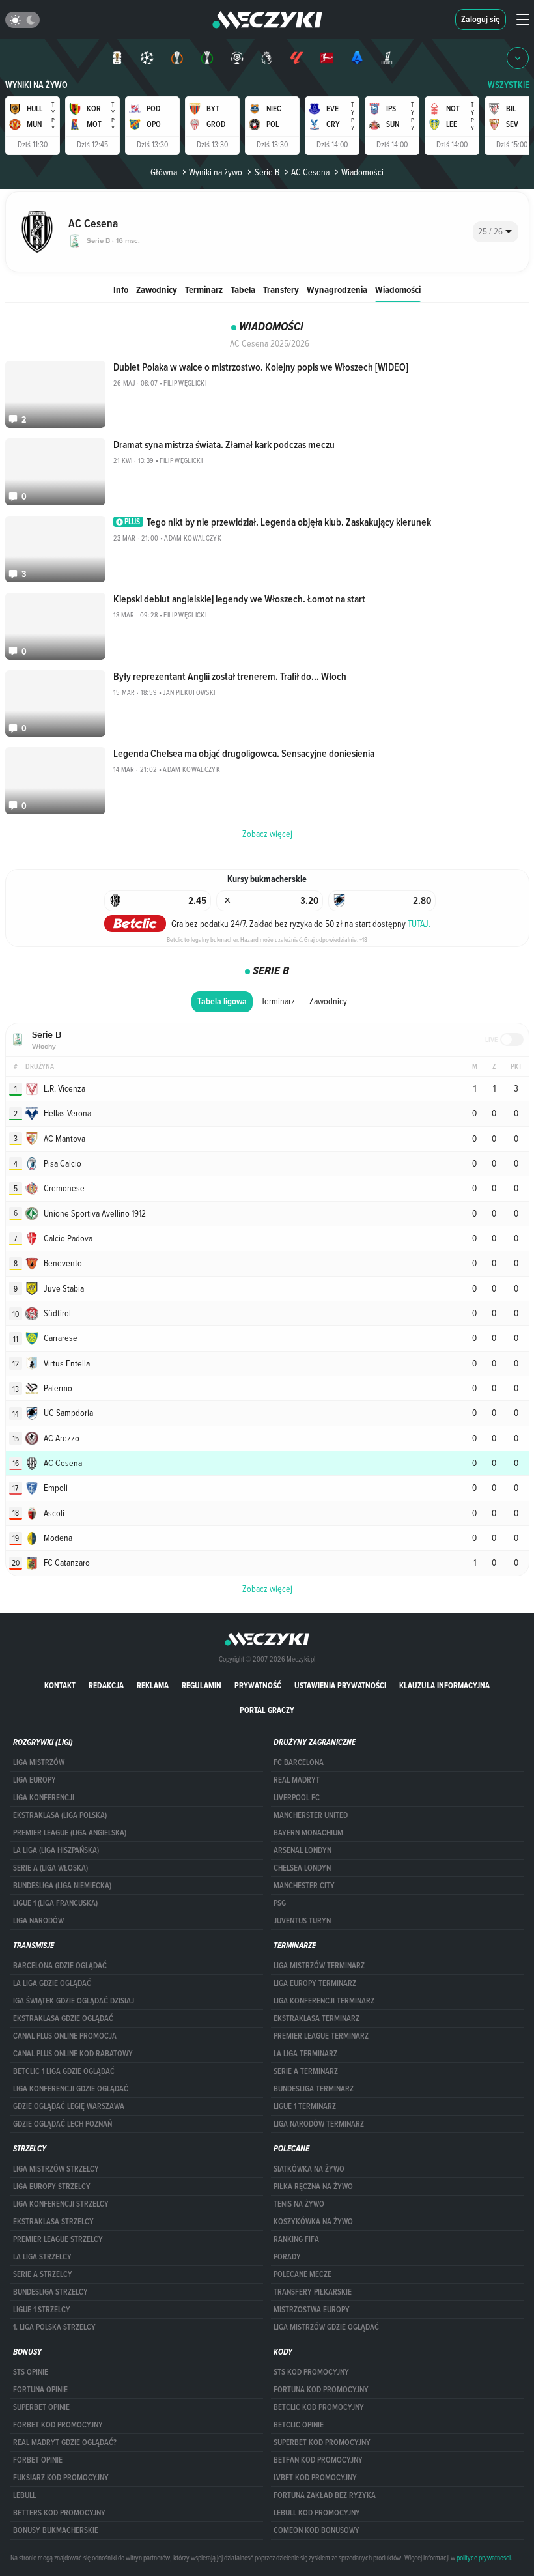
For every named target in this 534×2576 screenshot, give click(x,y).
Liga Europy (35, 1780)
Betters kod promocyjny (59, 2513)
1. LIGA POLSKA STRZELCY (54, 2327)
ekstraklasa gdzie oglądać (63, 2018)
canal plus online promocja (65, 2036)
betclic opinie (299, 2425)
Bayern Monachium (308, 1833)
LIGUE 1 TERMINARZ (305, 2106)
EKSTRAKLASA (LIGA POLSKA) (60, 1815)
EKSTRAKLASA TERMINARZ (316, 2018)
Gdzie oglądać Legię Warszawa (69, 2106)
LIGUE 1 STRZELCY (42, 2310)
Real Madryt (297, 1780)
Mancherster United (311, 1815)
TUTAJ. (419, 924)
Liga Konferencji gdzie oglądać (71, 2089)
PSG (280, 1903)
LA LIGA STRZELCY (42, 2257)
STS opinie (31, 2372)
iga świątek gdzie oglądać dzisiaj (74, 2001)
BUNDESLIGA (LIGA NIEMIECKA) (62, 1886)
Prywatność (258, 1685)
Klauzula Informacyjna (444, 1685)
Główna (164, 172)
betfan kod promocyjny (318, 2460)
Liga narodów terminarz (319, 2124)
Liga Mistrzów (39, 1762)
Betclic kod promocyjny (319, 2407)
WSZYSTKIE (509, 85)
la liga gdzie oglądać (52, 1983)
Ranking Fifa (296, 2239)
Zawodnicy (157, 290)
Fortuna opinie (40, 2390)
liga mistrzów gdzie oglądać (326, 2327)
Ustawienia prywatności (340, 1685)
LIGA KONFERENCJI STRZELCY (61, 2204)
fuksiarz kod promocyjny (61, 2478)
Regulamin (202, 1685)
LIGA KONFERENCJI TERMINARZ (324, 2001)
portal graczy (267, 1710)
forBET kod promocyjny (58, 2425)
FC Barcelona (299, 1762)
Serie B (267, 172)
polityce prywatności (484, 2558)
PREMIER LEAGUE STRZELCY (58, 2239)
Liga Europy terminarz (315, 1983)
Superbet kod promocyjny (322, 2442)
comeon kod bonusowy (316, 2530)
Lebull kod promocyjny (317, 2513)
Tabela (243, 290)
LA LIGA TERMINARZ (305, 2054)
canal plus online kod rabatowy (73, 2054)
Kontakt (60, 1685)
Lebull (24, 2495)
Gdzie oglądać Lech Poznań (63, 2124)
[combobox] (496, 232)
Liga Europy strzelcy (52, 2187)
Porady (287, 2257)
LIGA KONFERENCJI (44, 1798)
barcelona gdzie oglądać (60, 1966)
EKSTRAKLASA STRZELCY (53, 2222)
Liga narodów (38, 1921)
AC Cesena (310, 172)
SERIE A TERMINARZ (306, 2071)
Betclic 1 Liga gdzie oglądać (64, 2071)
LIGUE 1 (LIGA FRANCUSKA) (55, 1903)
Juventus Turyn (302, 1921)
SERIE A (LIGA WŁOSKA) (50, 1868)
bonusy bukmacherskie (56, 2530)
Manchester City (304, 1886)
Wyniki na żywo (36, 85)
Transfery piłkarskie (313, 2292)
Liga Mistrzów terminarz (319, 1966)
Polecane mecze (302, 2274)
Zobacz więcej (267, 1589)
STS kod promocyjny (311, 2372)
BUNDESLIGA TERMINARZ (314, 2089)
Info (121, 290)
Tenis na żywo (299, 2204)
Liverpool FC (297, 1798)
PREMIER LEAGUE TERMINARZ (321, 2036)
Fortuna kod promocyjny (321, 2390)
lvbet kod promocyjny (315, 2478)
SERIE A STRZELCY (43, 2274)
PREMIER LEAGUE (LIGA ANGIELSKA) (70, 1833)
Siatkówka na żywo (309, 2169)
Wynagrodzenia (337, 290)
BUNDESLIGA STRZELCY (50, 2292)
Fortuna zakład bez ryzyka (325, 2495)
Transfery (281, 290)
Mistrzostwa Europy (312, 2310)
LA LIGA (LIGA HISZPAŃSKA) (56, 1850)
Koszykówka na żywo (313, 2222)
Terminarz (204, 290)
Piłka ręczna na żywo (313, 2187)
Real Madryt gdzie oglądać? (65, 2442)
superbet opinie (41, 2407)
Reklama (153, 1685)
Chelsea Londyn (302, 1868)
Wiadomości (398, 290)
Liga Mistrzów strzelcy (56, 2169)
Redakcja (106, 1685)
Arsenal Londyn (302, 1850)
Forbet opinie (38, 2460)
